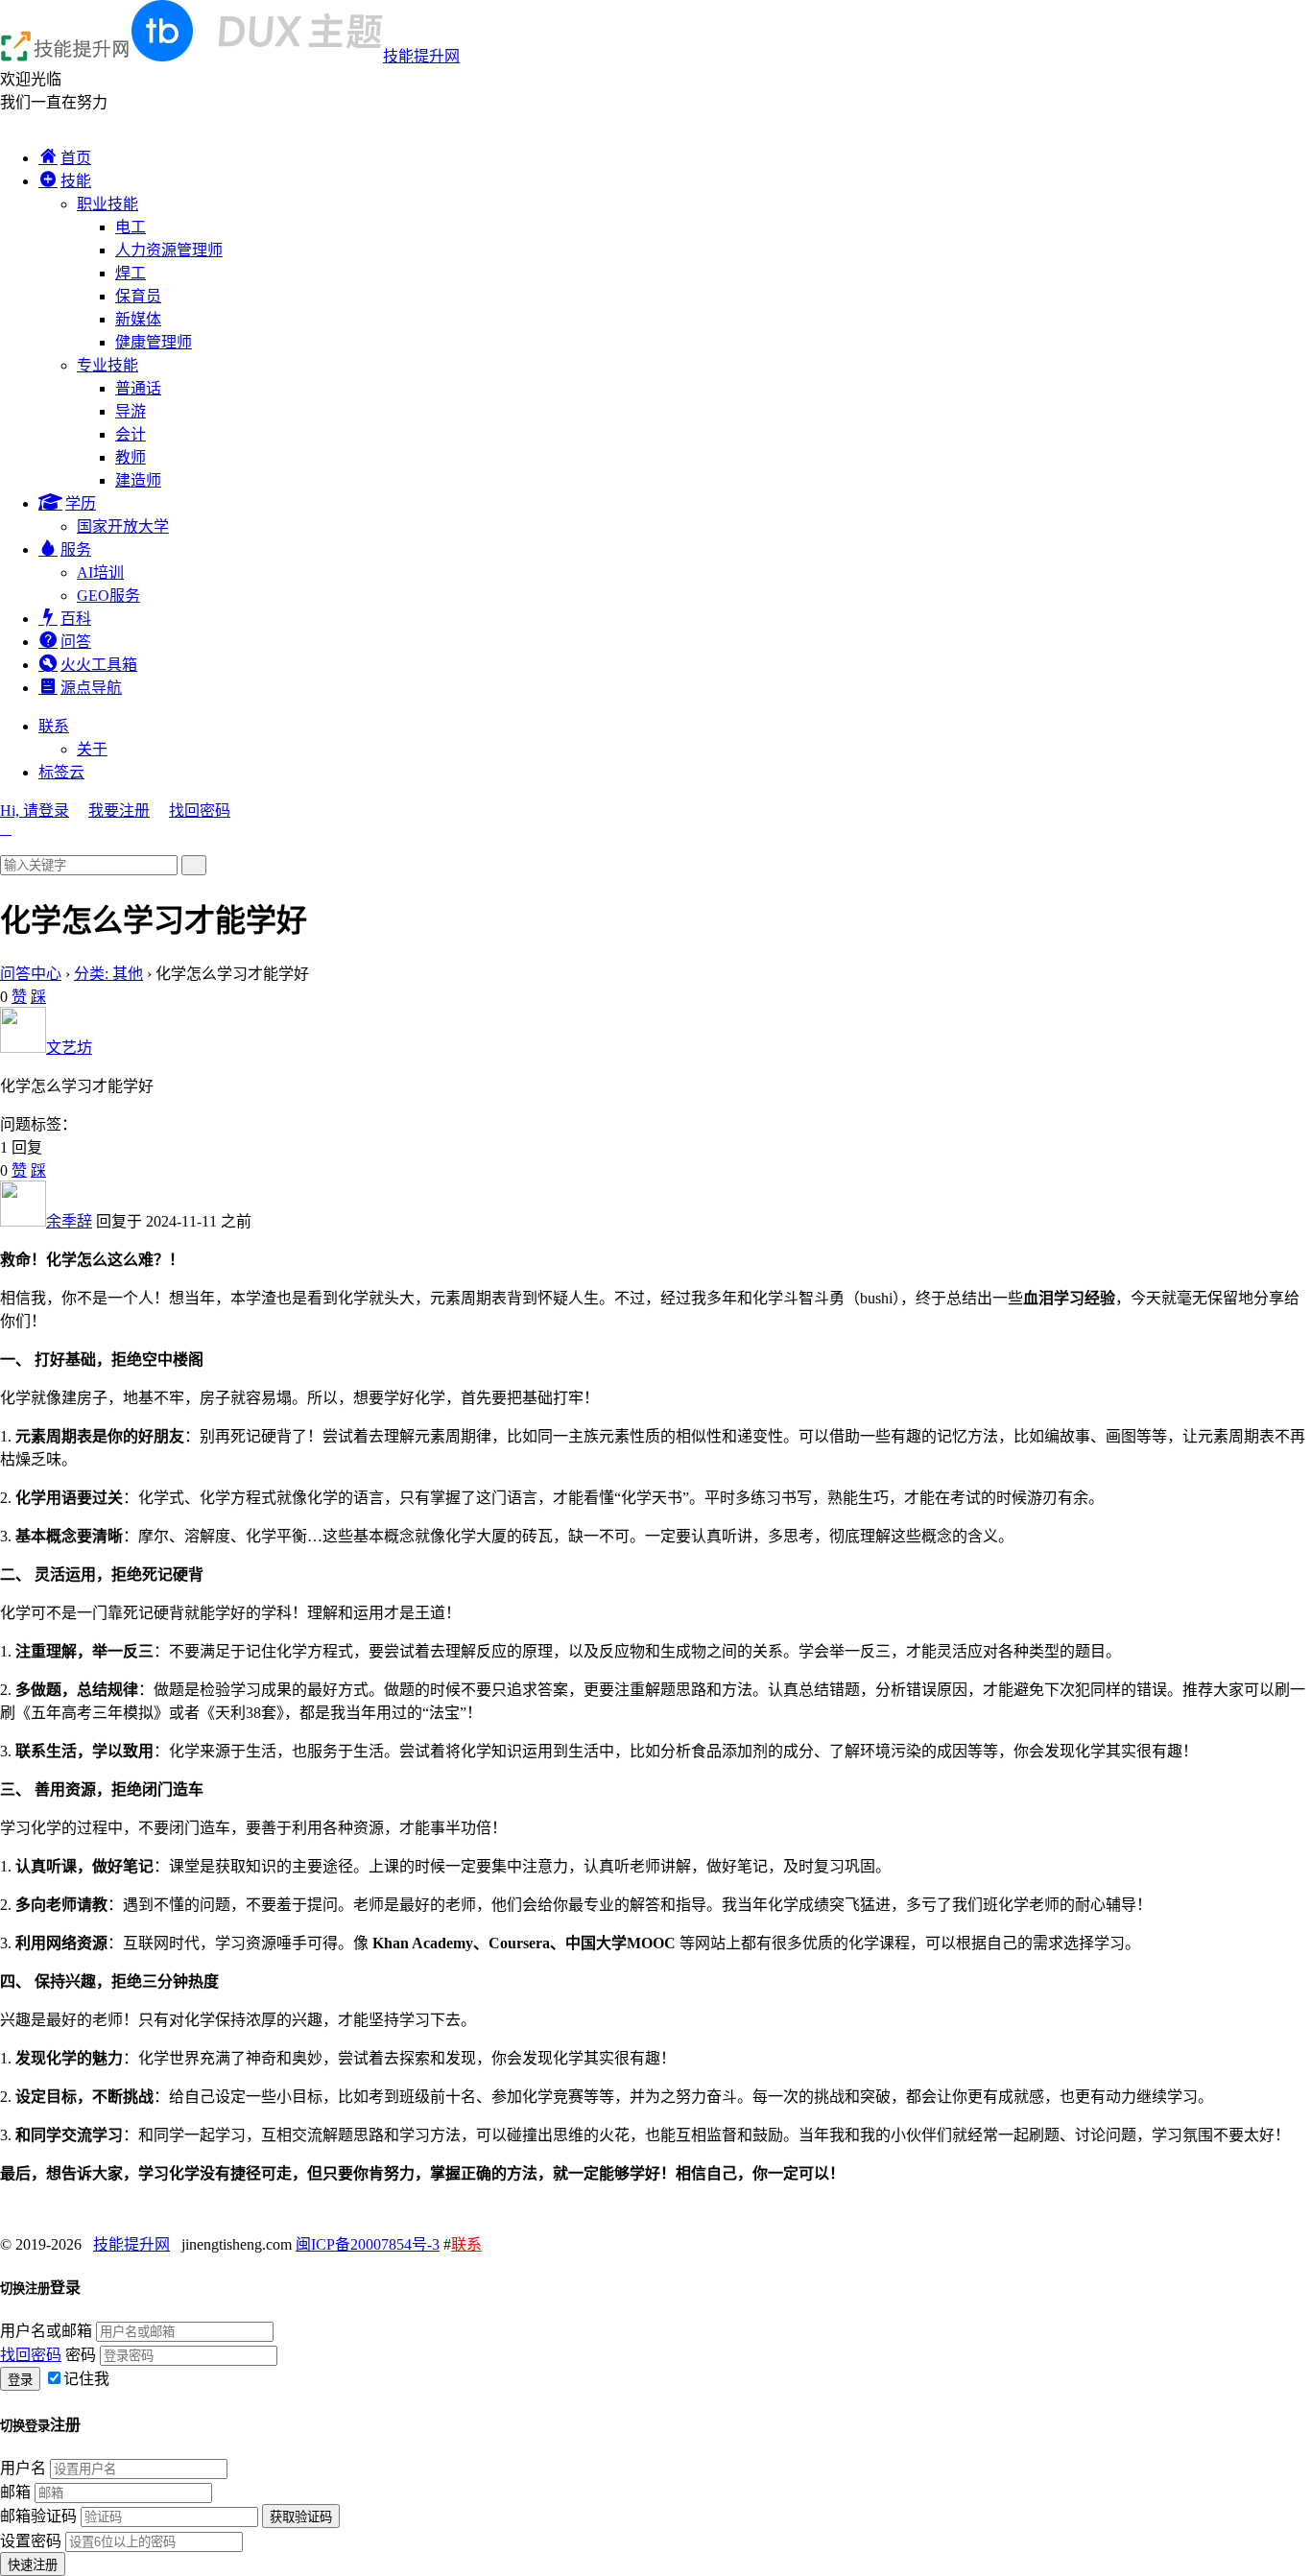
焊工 (131, 273)
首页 (76, 158)
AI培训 (100, 572)
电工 (131, 227)
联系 (54, 726)
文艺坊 (69, 1048)
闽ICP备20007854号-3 (368, 2244)
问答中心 (31, 974)
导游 (131, 411)
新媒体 (138, 319)
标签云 (61, 772)
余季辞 (69, 1221)
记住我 (86, 2379)
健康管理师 (154, 342)
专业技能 (107, 365)
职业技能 (107, 204)
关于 (92, 749)
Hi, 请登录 (35, 811)
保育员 (138, 296)
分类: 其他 (108, 974)
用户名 (23, 2468)
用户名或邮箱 (46, 2331)
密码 (81, 2355)
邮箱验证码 (38, 2516)
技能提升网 (421, 56)
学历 (81, 503)
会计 (131, 434)
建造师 (138, 480)
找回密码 (200, 811)
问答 (76, 642)
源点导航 (91, 688)
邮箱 (15, 2492)
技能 (76, 181)
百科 (76, 619)
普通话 (138, 388)
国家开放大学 (123, 526)
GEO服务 (108, 596)
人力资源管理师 (169, 250)
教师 (131, 457)
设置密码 (31, 2541)
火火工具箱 (99, 665)
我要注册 (119, 811)
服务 (76, 549)
